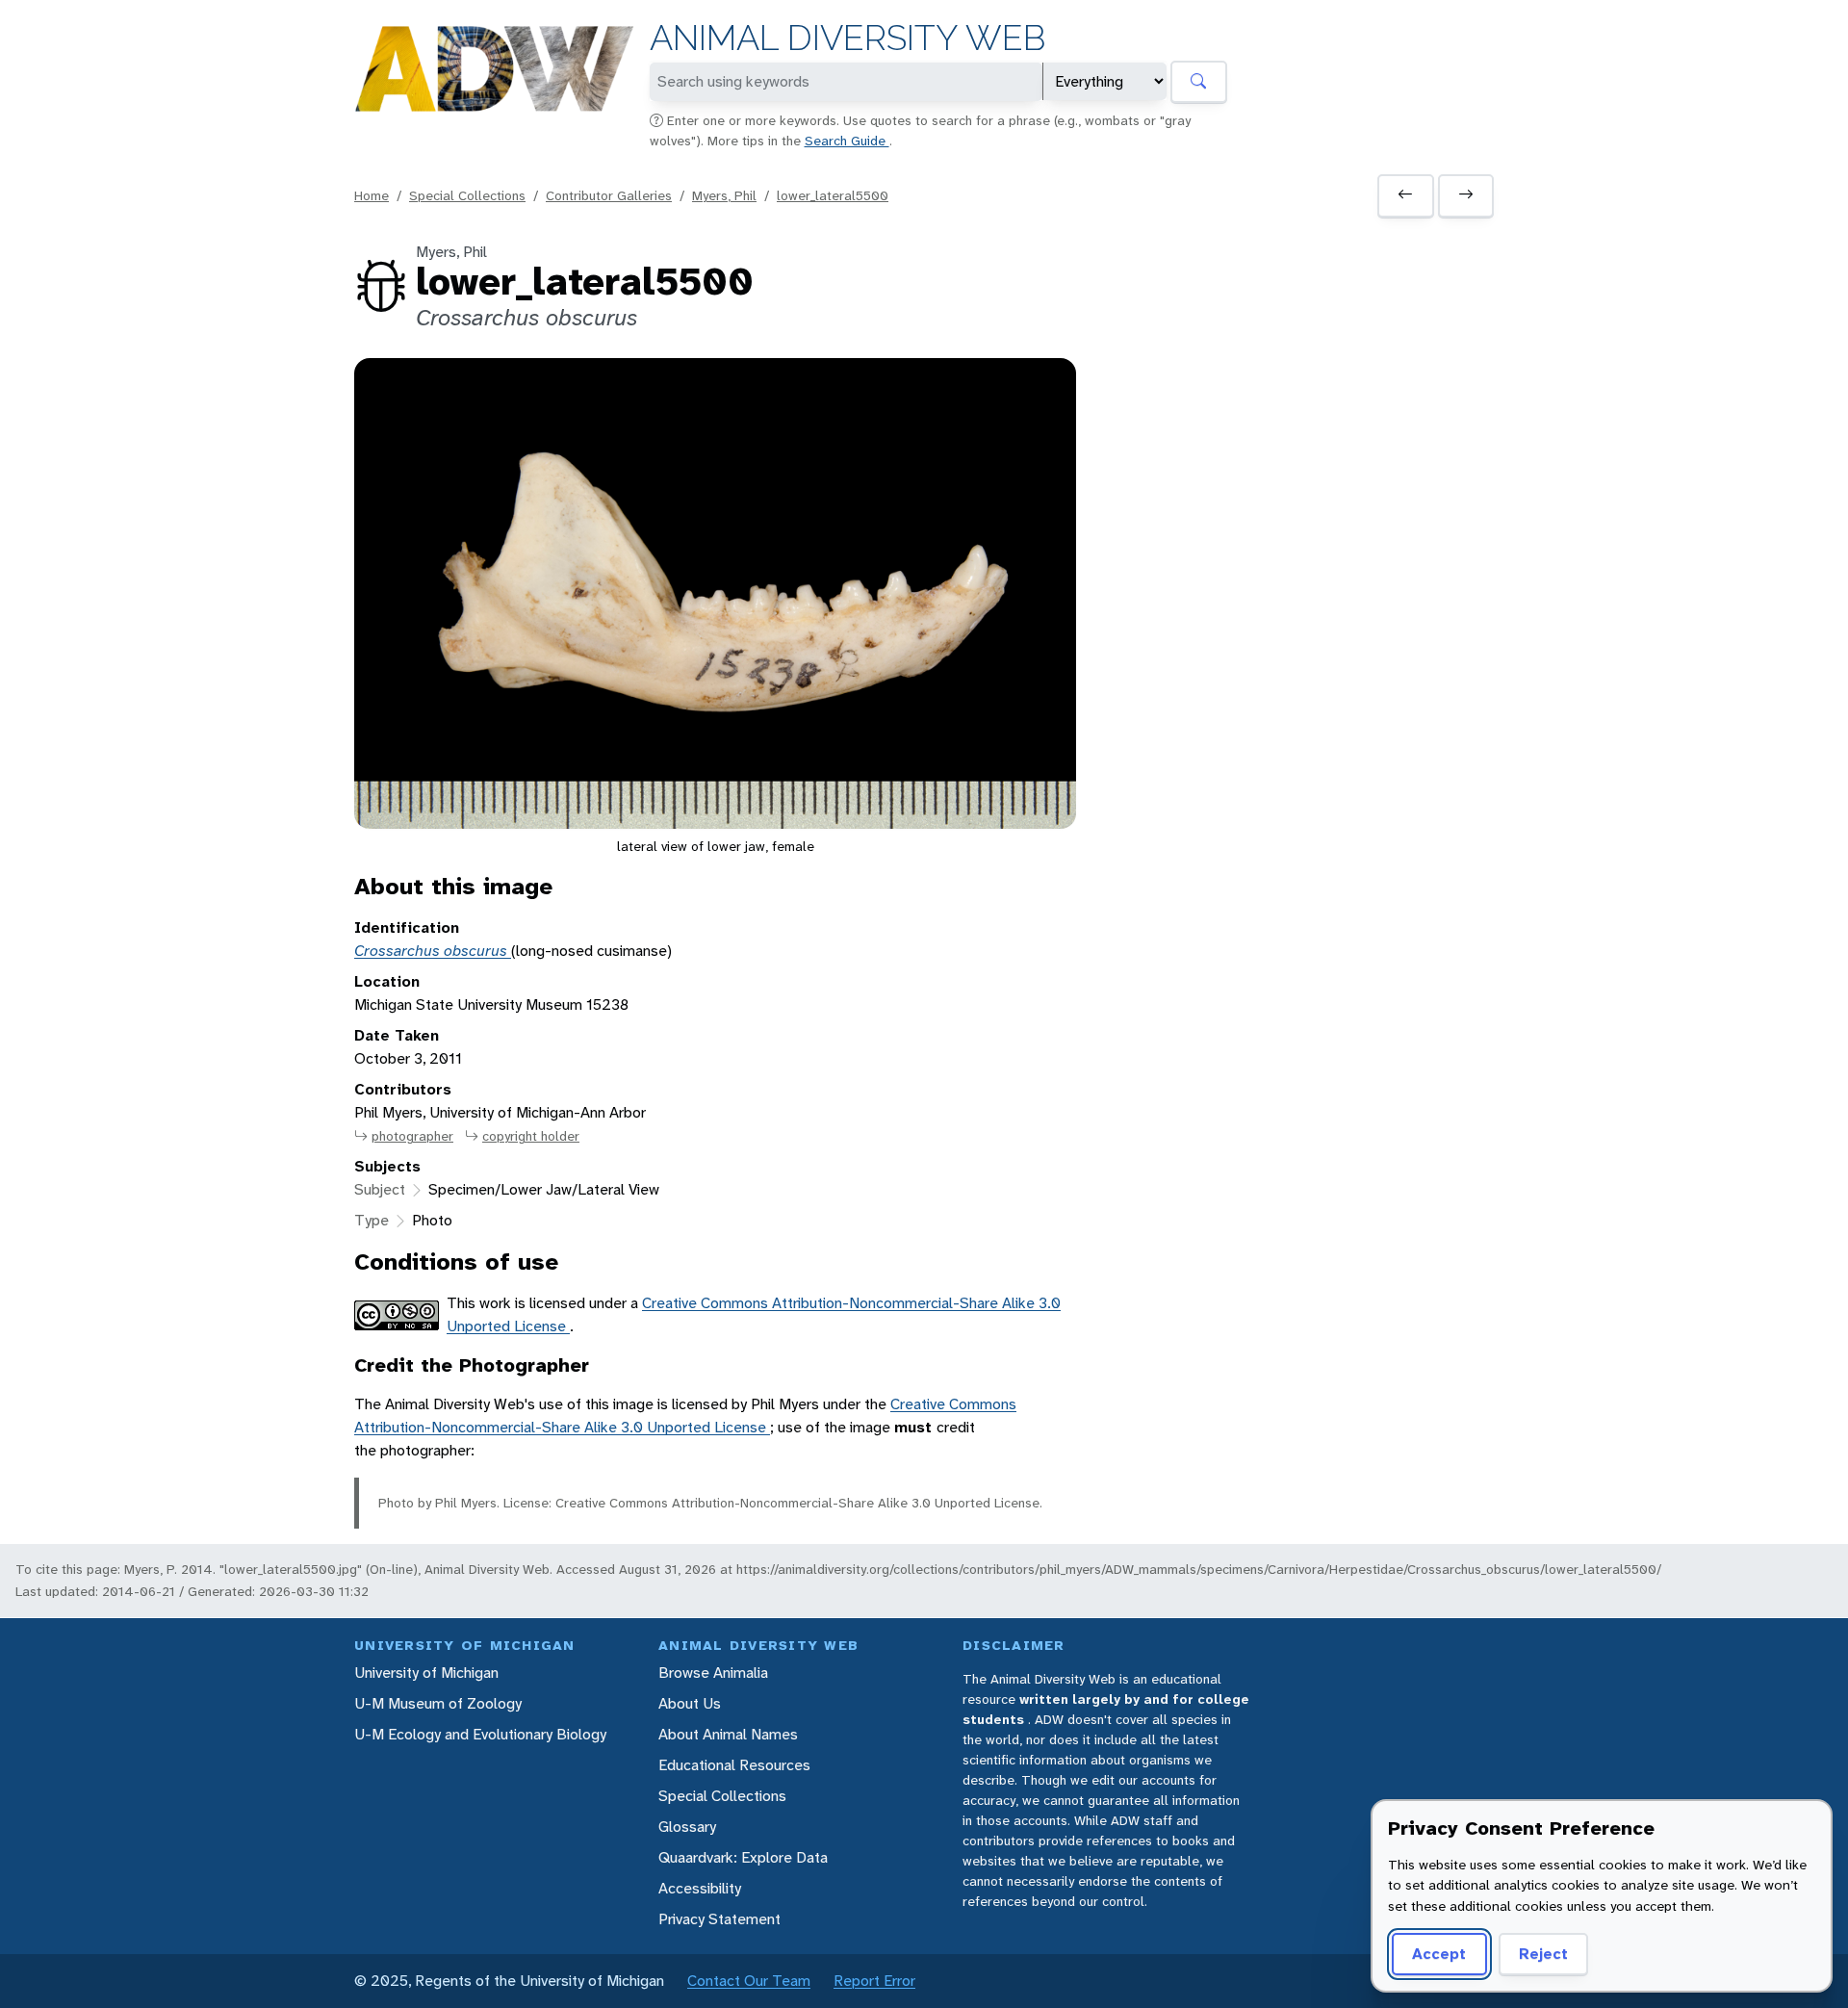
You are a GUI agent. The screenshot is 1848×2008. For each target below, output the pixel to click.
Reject (1543, 1954)
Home (372, 195)
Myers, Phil (724, 195)
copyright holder (531, 1136)
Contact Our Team (749, 1981)
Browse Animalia (713, 1673)
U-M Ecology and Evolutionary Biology (480, 1734)
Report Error (874, 1981)
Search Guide (847, 141)
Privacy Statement (719, 1919)
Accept (1439, 1954)
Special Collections (467, 195)
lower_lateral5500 (833, 195)
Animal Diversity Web (847, 38)
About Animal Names (728, 1734)
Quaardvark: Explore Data (743, 1857)
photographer (412, 1136)
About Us (690, 1703)
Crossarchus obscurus (433, 951)
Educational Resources (734, 1765)
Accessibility (700, 1888)
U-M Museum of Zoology (438, 1703)
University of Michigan (426, 1673)
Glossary (687, 1827)
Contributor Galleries (609, 195)
